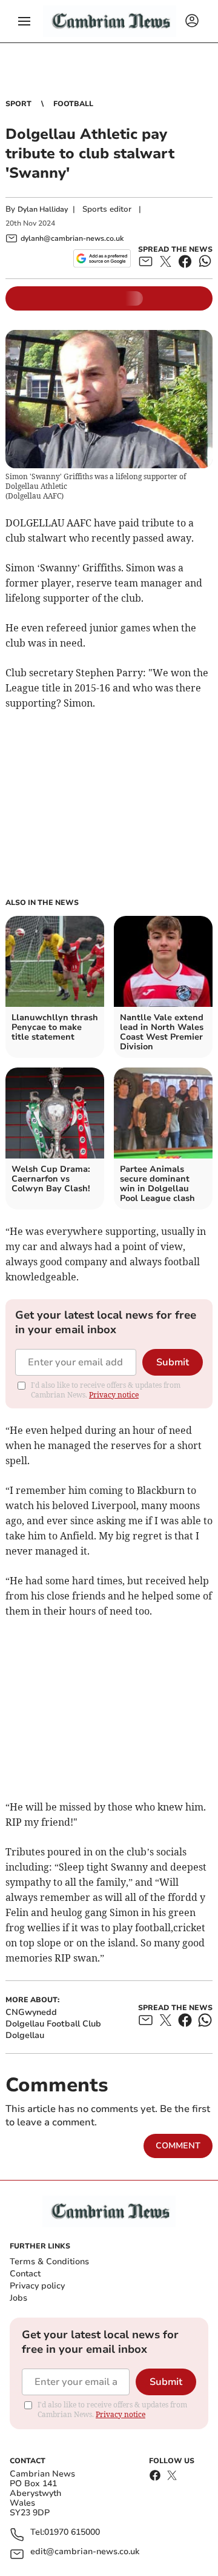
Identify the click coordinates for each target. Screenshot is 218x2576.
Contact (25, 2274)
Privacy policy (37, 2286)
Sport (18, 104)
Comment (178, 2146)
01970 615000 (72, 2533)
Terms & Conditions (49, 2262)
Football (73, 104)
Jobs (18, 2298)
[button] (24, 21)
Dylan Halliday (43, 209)
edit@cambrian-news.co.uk (85, 2552)
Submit (173, 1362)
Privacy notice (114, 1395)
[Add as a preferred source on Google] (102, 258)
